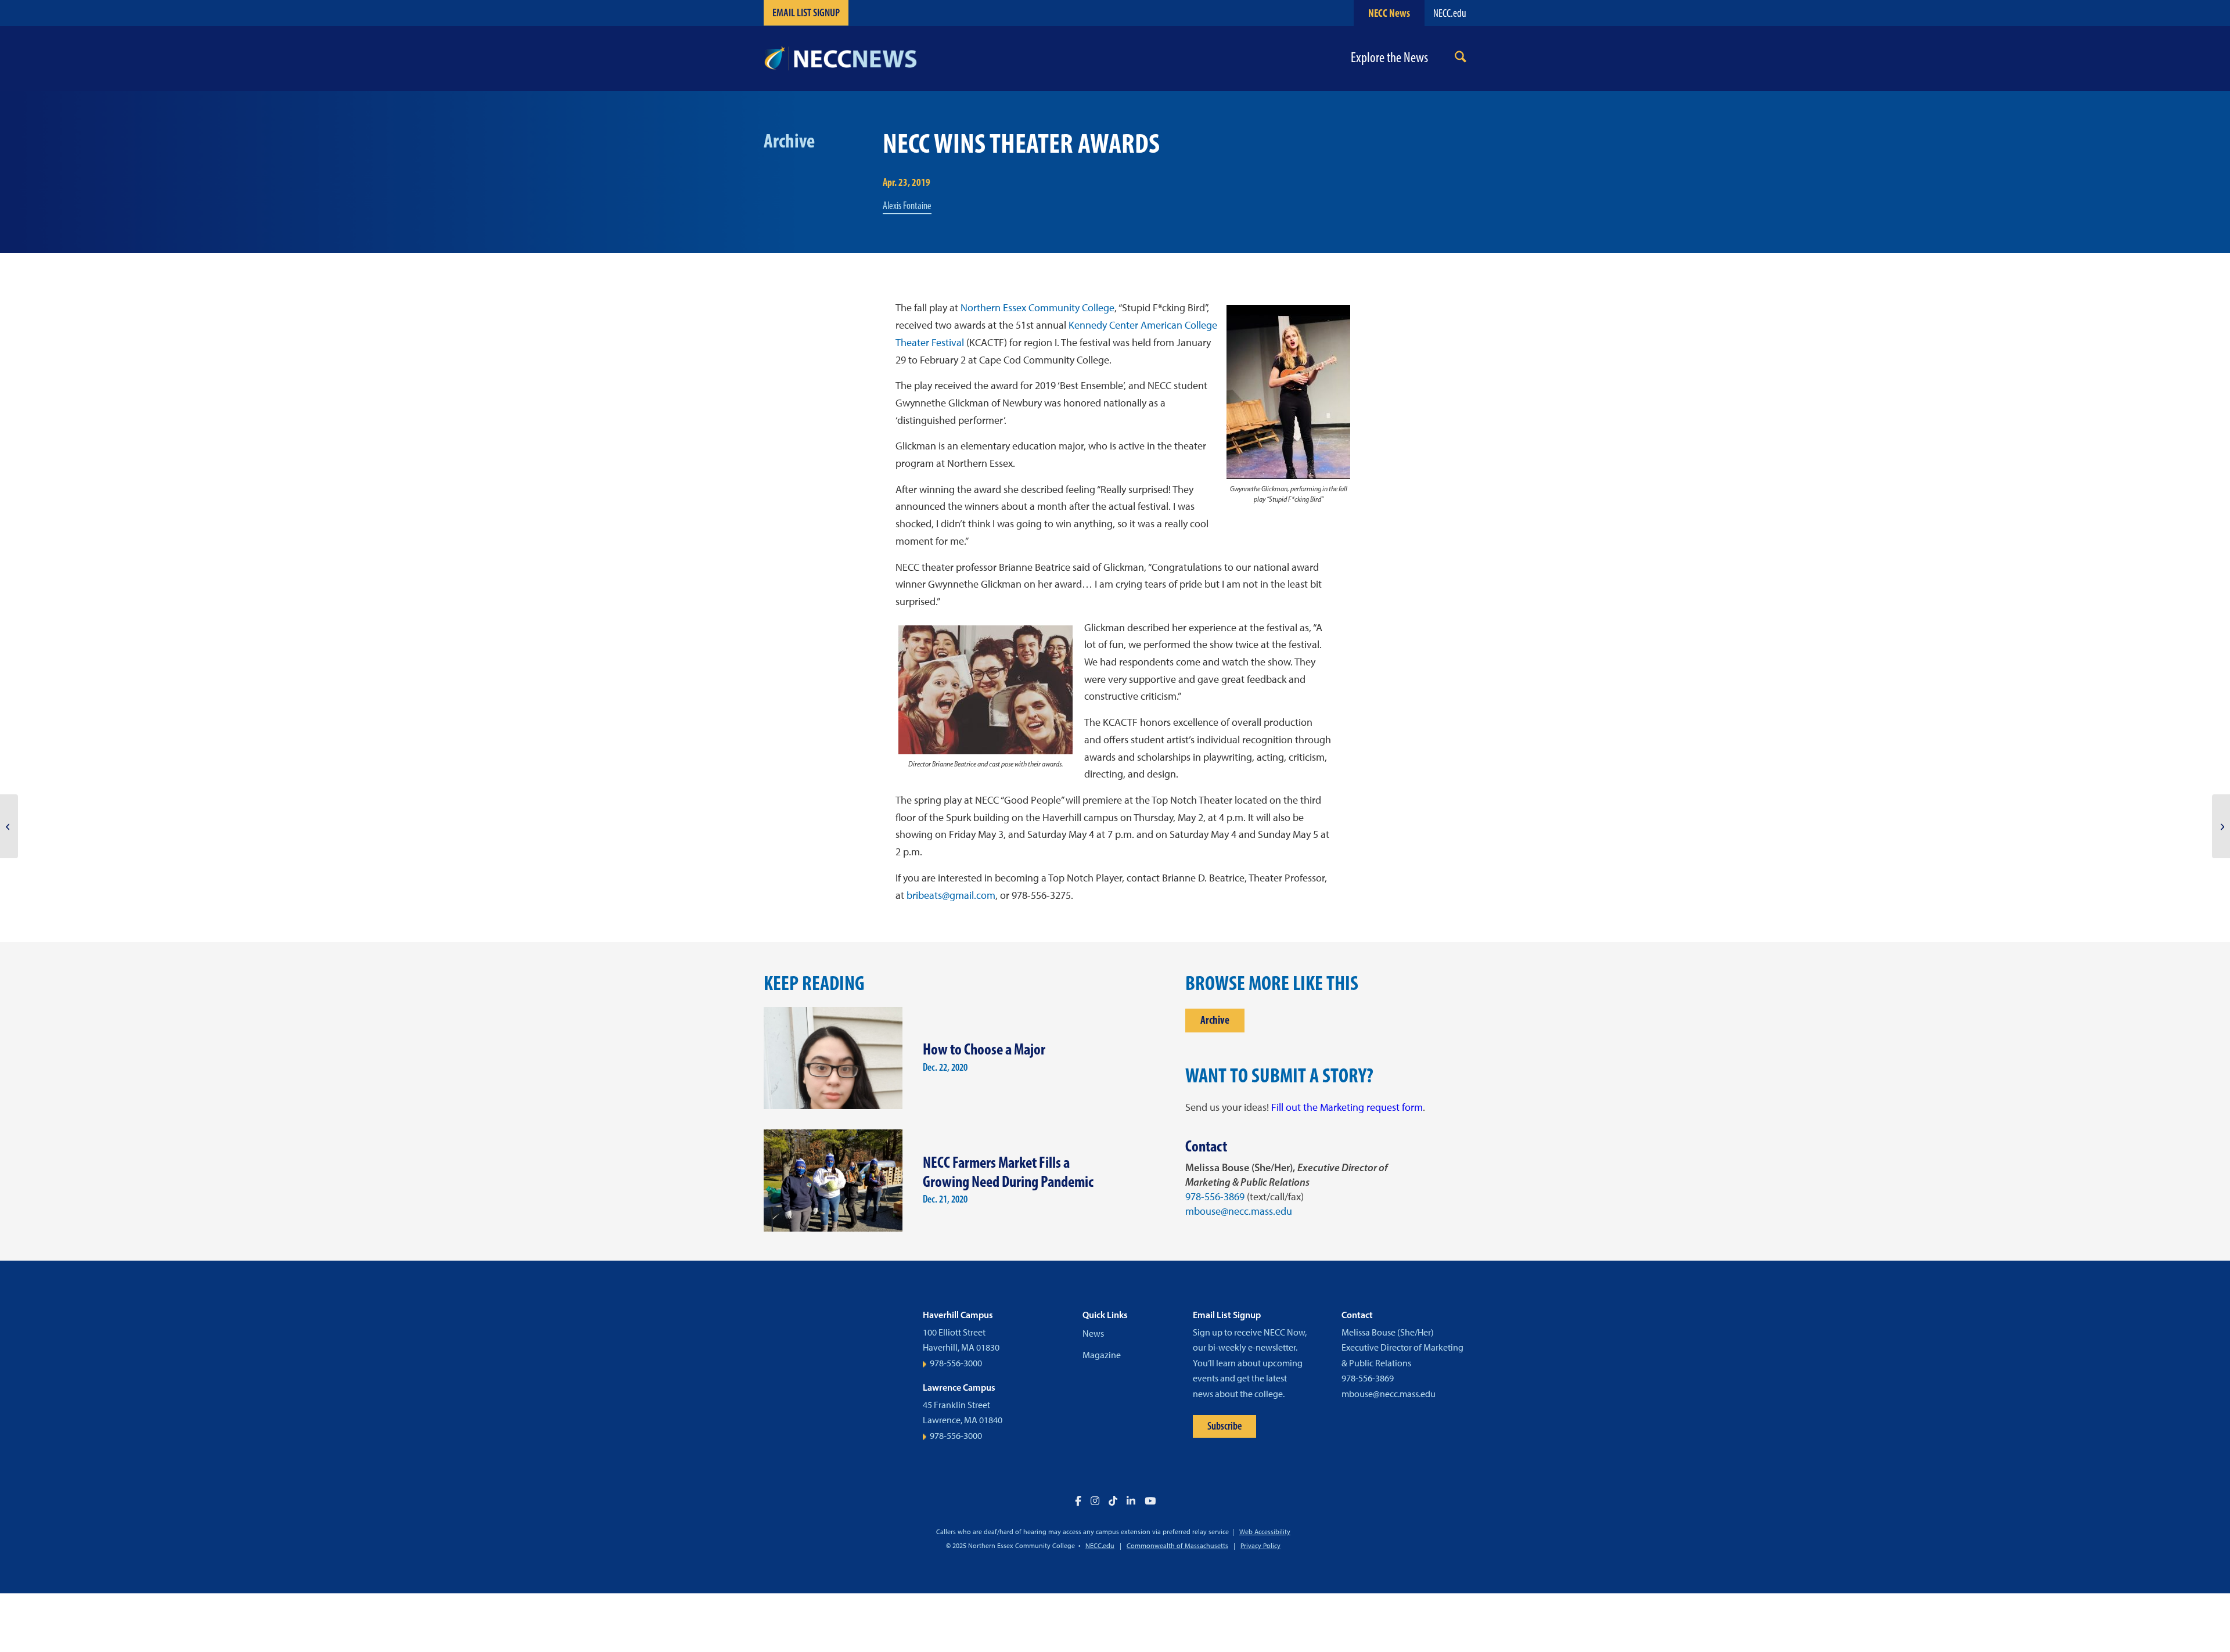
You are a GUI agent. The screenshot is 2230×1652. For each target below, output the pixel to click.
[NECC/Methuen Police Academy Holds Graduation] (9, 826)
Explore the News (1389, 58)
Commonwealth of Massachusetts (1177, 1546)
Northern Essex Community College (1037, 308)
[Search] (1461, 59)
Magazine (1102, 1355)
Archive (1215, 1020)
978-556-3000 (956, 1363)
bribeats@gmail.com (951, 895)
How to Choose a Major (984, 1049)
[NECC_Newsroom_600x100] (840, 59)
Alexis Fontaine (907, 206)
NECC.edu (1450, 13)
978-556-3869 (1215, 1197)
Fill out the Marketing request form (1347, 1107)
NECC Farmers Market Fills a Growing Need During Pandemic (1008, 1172)
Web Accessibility (1265, 1532)
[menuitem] (1461, 59)
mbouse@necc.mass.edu (1239, 1211)
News (1093, 1334)
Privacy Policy (1260, 1546)
